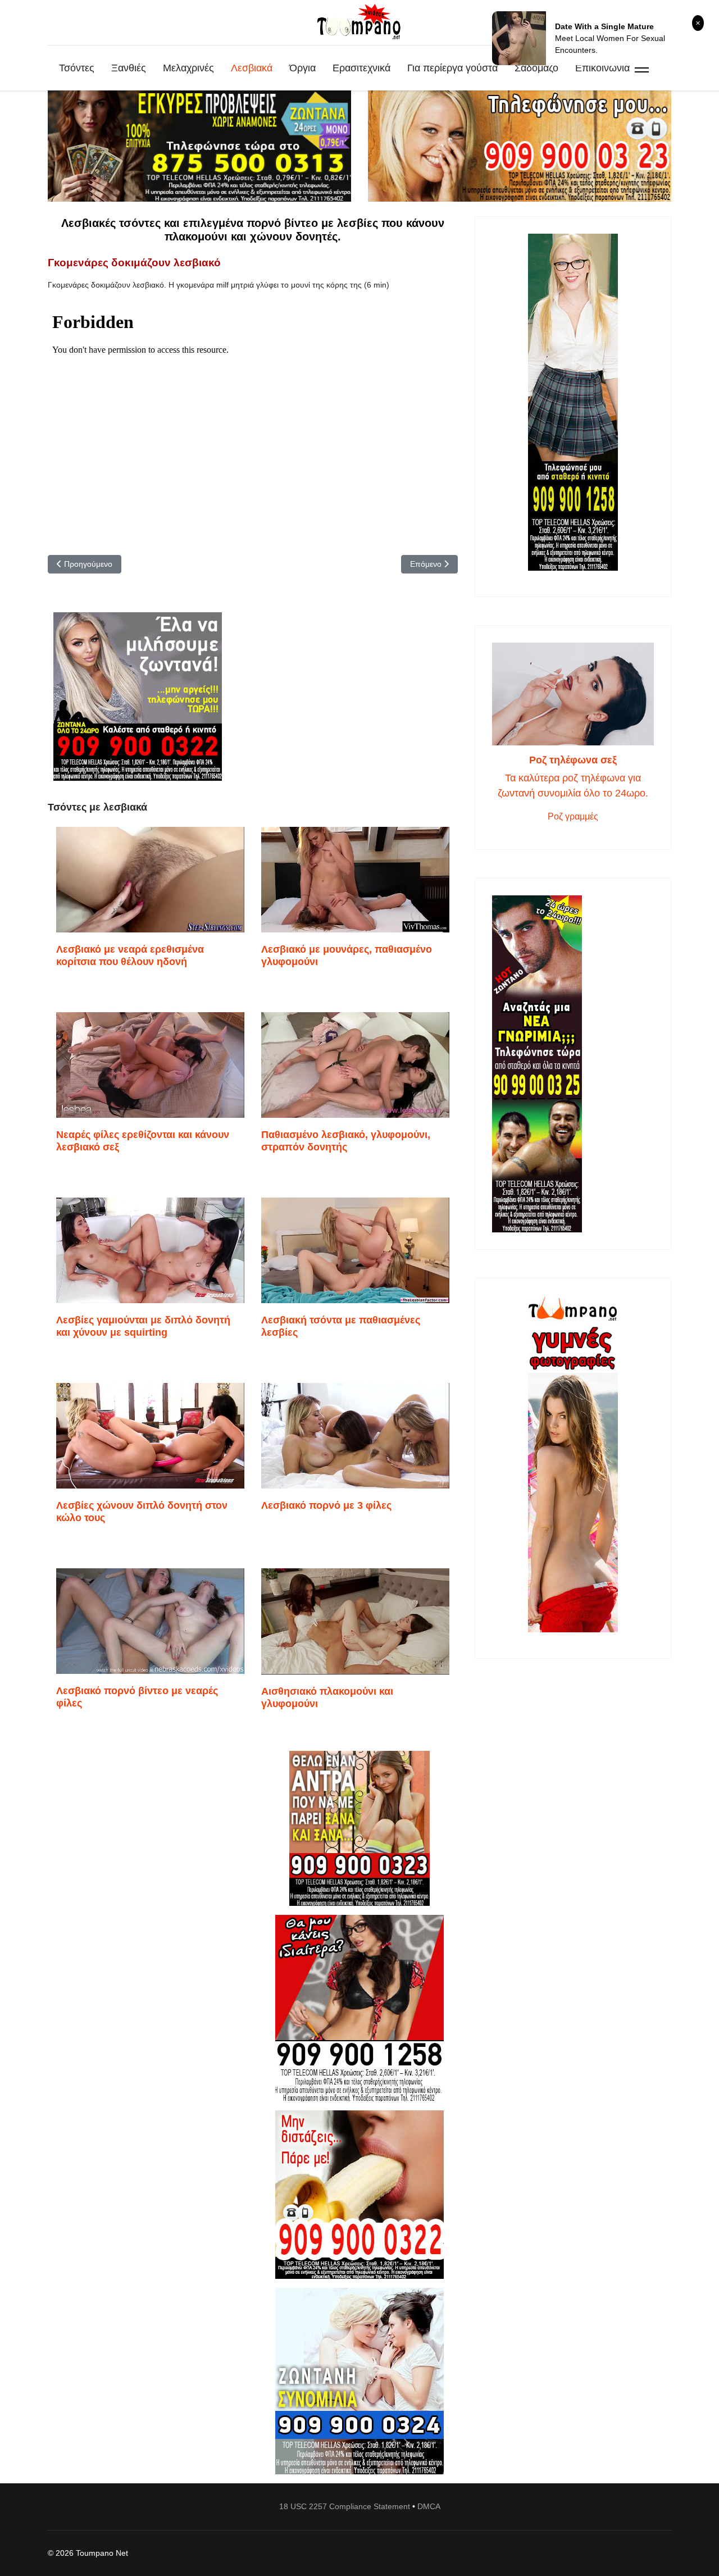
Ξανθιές (129, 68)
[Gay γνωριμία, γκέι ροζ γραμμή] (573, 1064)
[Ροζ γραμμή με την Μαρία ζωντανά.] (359, 1829)
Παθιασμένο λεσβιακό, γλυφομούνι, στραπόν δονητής (346, 1141)
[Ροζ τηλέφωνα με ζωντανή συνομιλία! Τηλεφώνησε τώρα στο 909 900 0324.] (359, 2381)
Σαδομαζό (536, 68)
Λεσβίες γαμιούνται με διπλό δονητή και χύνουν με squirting (143, 1326)
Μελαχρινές (188, 68)
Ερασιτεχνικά (361, 68)
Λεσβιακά (252, 68)
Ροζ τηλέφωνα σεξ (573, 760)
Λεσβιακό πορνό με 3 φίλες (326, 1505)
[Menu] (642, 68)
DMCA (429, 2506)
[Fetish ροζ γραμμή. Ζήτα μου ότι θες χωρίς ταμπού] (359, 2008)
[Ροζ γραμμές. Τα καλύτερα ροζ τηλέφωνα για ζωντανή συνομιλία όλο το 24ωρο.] (573, 694)
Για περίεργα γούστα (452, 68)
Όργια (302, 68)
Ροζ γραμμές (573, 816)
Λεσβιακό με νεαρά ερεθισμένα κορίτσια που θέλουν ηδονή (130, 955)
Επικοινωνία (602, 68)
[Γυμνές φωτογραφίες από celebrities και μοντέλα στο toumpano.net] (573, 1464)
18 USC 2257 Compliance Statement (345, 2506)
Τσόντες (77, 68)
